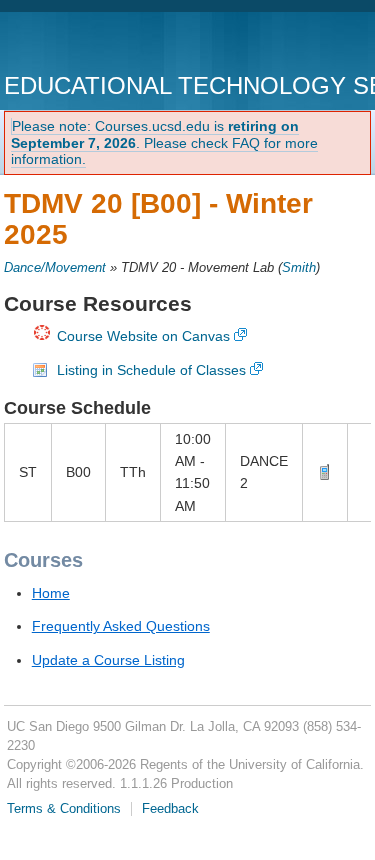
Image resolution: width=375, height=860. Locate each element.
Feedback (170, 809)
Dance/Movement (55, 268)
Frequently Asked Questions (121, 626)
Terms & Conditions (64, 809)
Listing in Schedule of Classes (151, 370)
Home (51, 593)
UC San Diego (118, 44)
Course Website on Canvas (143, 336)
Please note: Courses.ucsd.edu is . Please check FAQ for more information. (164, 143)
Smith (299, 268)
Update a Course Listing (108, 660)
